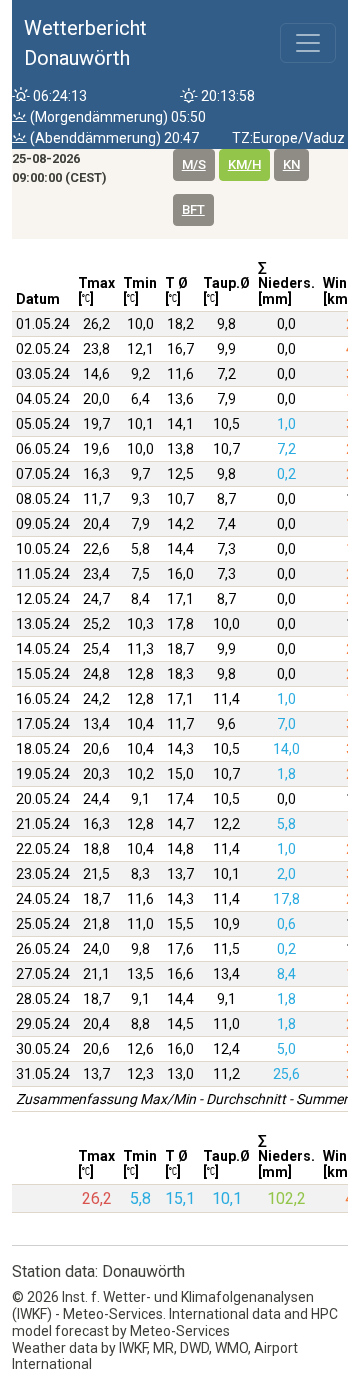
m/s (194, 164)
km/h (244, 164)
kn (291, 164)
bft (193, 209)
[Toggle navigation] (308, 43)
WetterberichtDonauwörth (85, 43)
